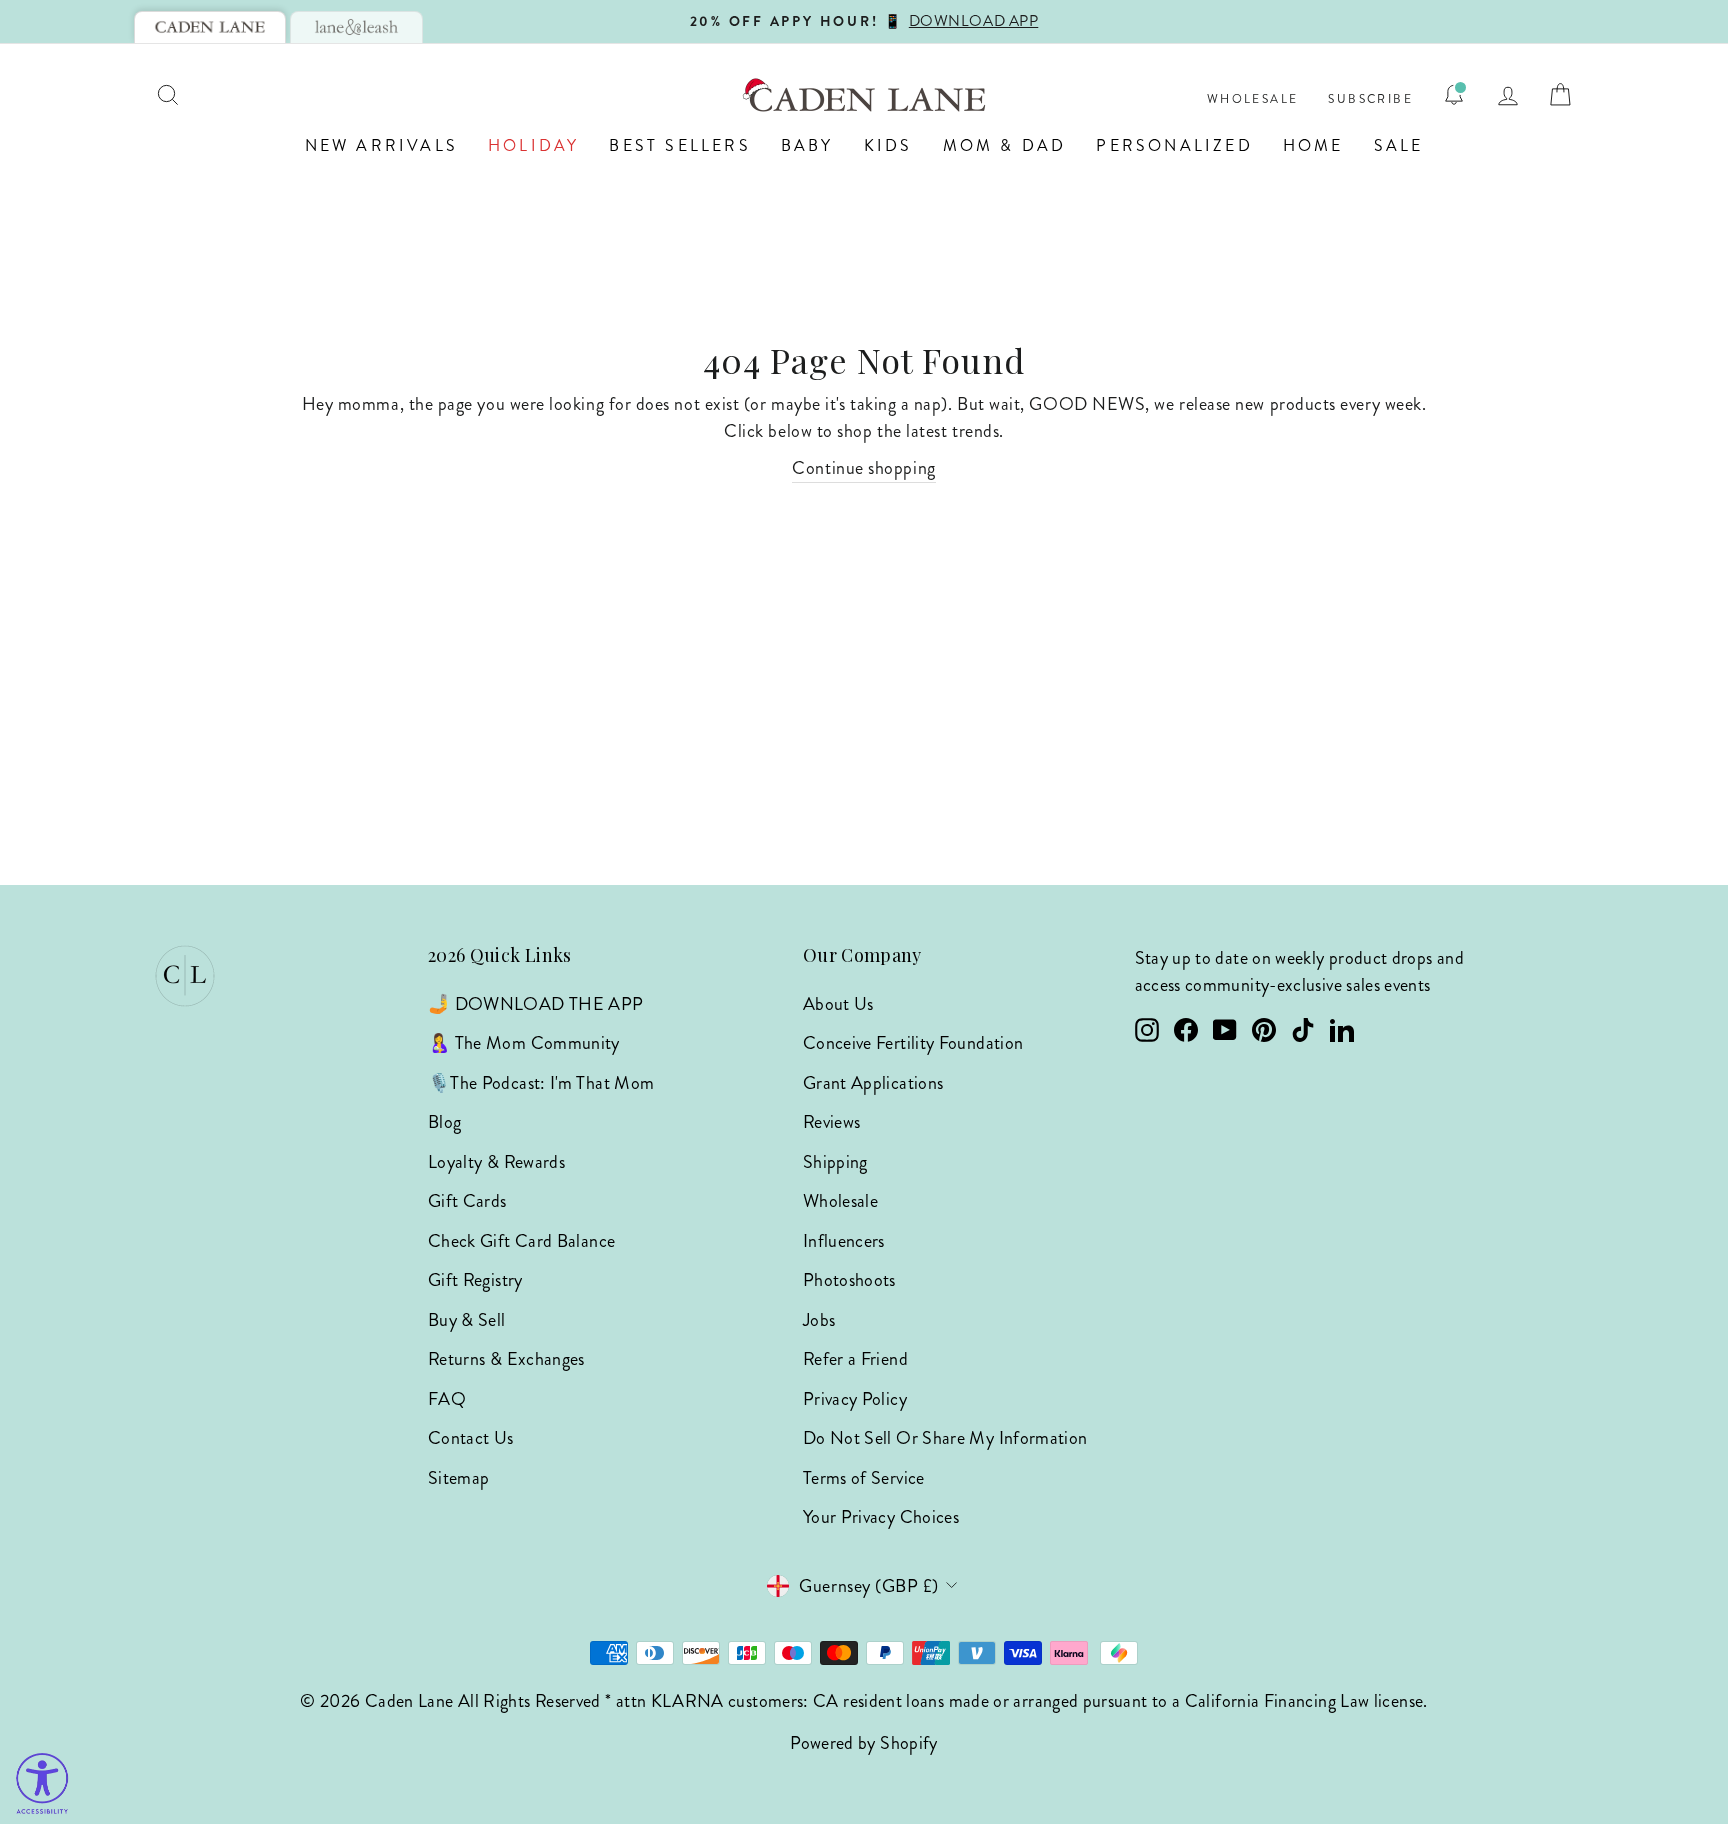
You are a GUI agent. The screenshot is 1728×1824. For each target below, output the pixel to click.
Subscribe (1370, 99)
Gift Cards (467, 1201)
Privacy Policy (855, 1399)
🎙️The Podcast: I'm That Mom (541, 1083)
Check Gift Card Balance (521, 1241)
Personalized (1174, 145)
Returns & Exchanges (506, 1359)
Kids (888, 145)
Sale (1399, 145)
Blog (444, 1122)
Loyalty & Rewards (496, 1162)
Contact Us (471, 1438)
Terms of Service (864, 1478)
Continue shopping (863, 468)
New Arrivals (381, 145)
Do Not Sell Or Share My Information (945, 1438)
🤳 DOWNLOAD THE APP (535, 1004)
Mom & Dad (1005, 145)
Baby (807, 145)
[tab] (210, 27)
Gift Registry (475, 1280)
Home (1313, 145)
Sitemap (459, 1478)
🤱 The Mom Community (524, 1043)
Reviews (832, 1122)
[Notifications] (1454, 95)
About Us (838, 1004)
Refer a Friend (855, 1359)
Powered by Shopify (863, 1743)
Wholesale (1253, 99)
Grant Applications (873, 1083)
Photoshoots (849, 1280)
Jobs (819, 1320)
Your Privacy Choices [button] (881, 1517)
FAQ (447, 1399)
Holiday (533, 145)
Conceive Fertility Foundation (913, 1043)
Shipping (835, 1162)
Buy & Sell (467, 1320)
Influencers (844, 1241)
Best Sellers (679, 145)
